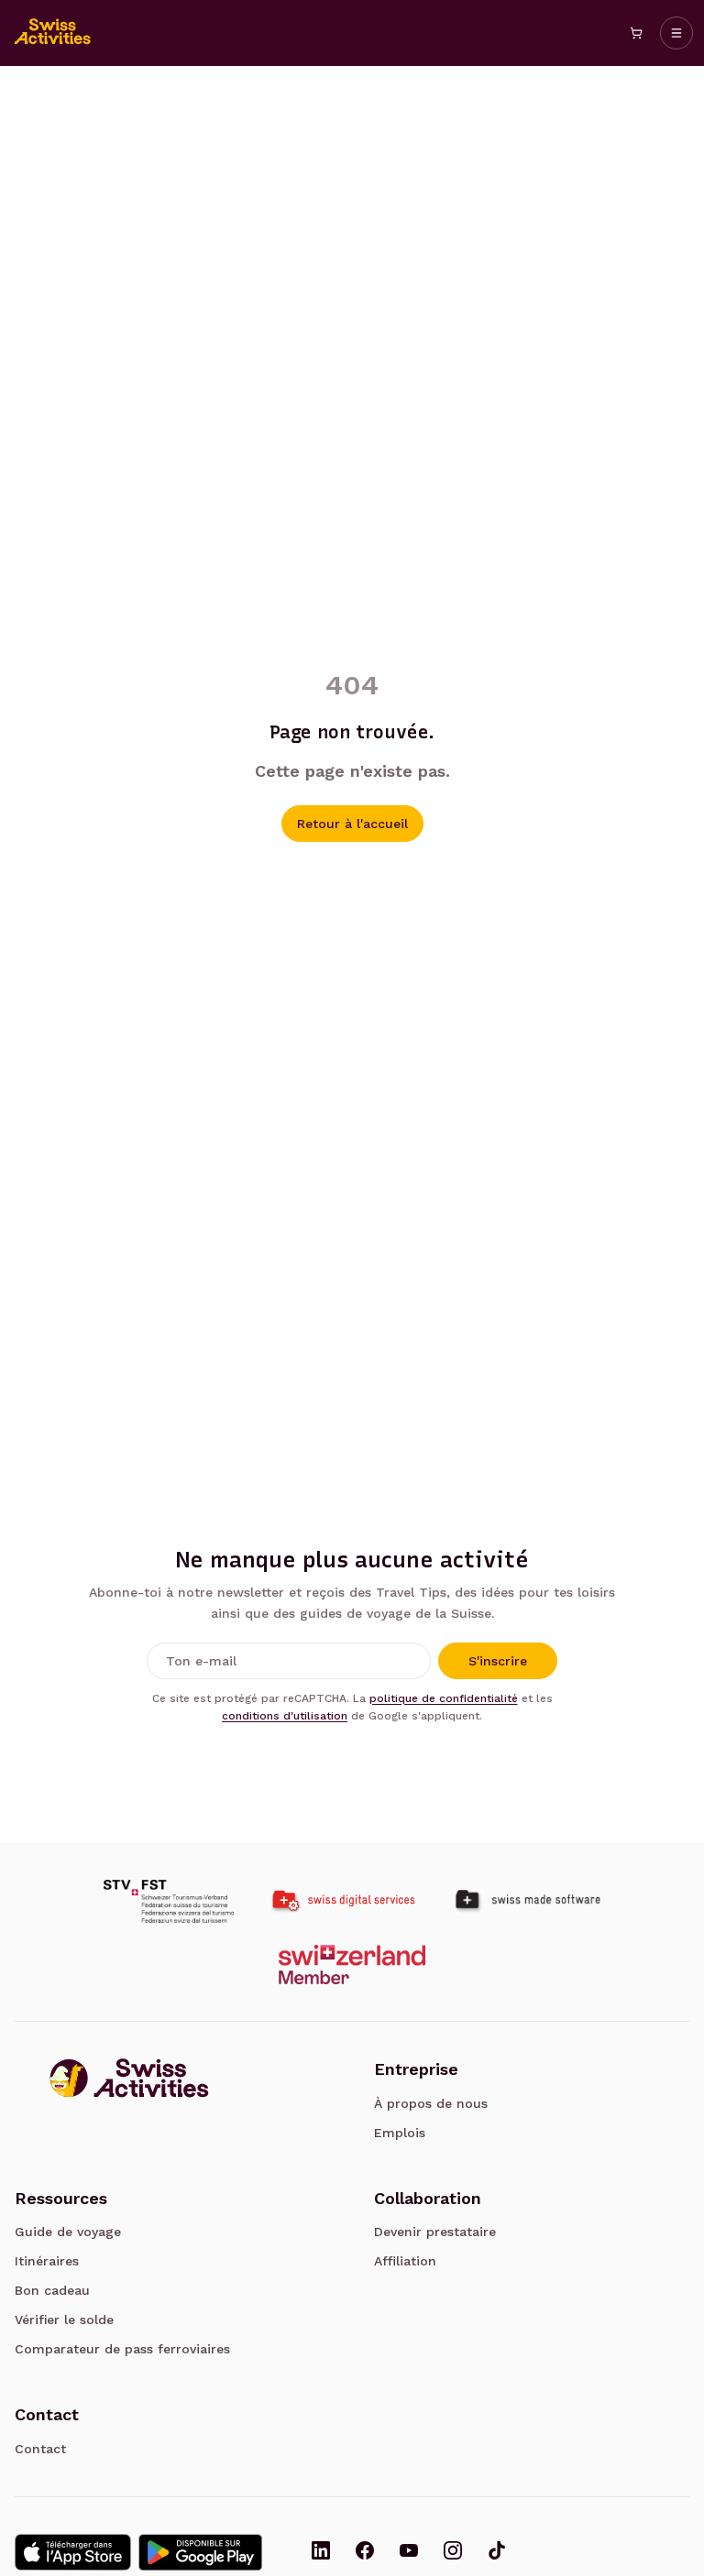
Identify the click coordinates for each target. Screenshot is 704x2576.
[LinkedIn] (321, 2552)
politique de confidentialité (444, 1698)
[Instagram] (453, 2552)
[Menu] (676, 33)
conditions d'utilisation (285, 1716)
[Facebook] (365, 2552)
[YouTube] (409, 2552)
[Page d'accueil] (53, 33)
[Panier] (636, 33)
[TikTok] (497, 2552)
